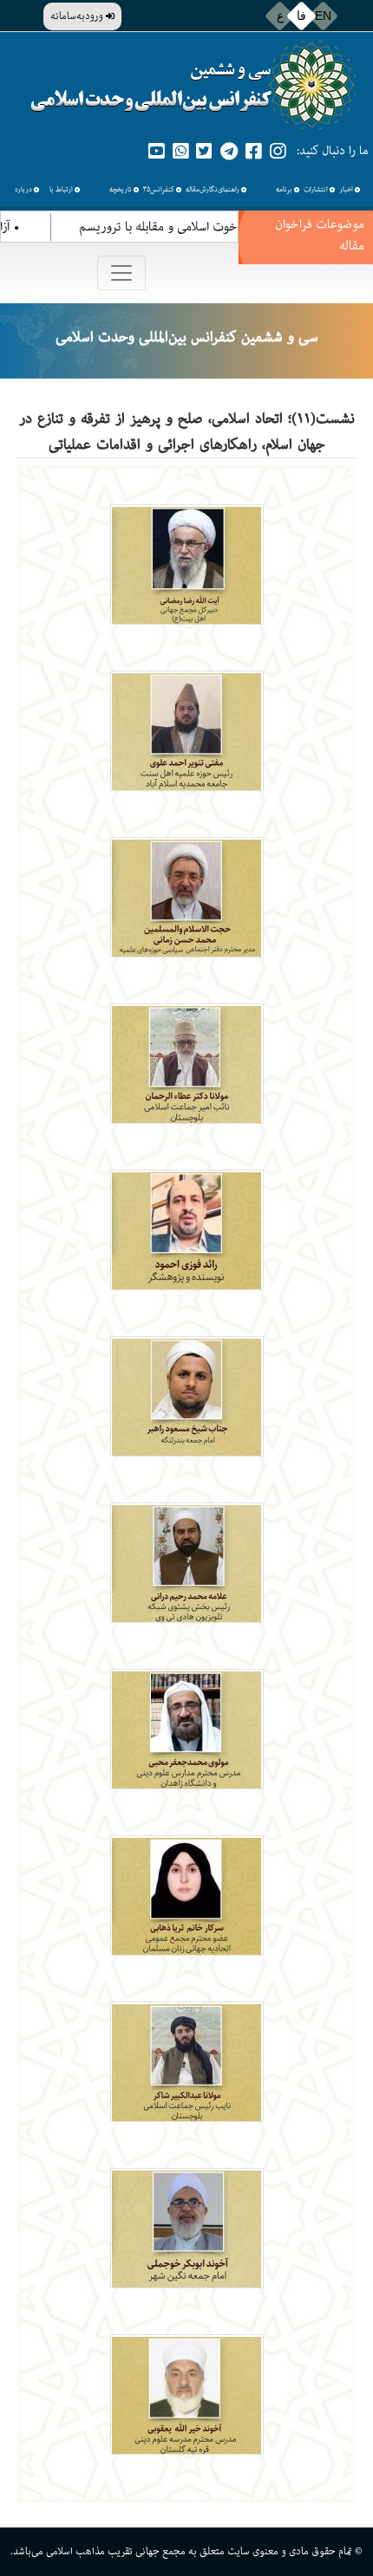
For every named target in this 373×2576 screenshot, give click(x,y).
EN (323, 16)
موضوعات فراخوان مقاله (320, 235)
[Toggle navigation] (121, 273)
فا (301, 16)
